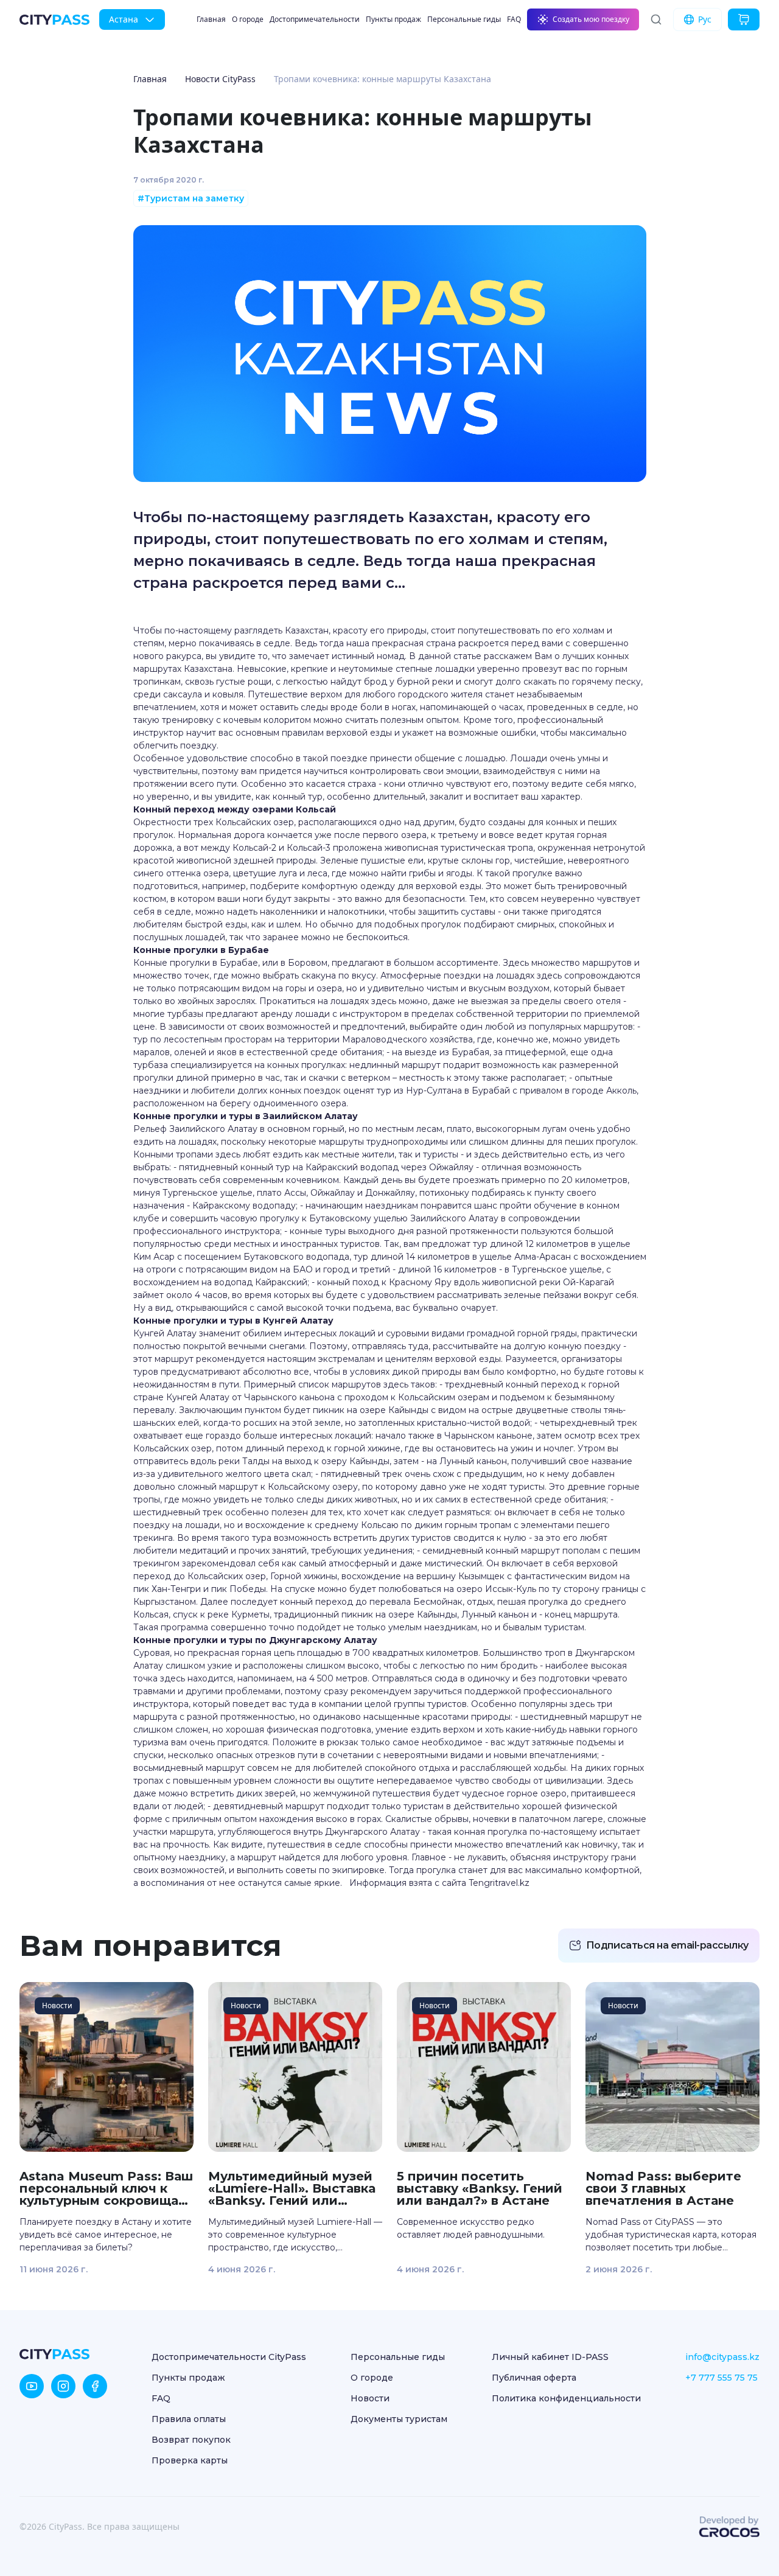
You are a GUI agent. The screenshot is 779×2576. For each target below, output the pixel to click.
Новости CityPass (220, 79)
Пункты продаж (393, 19)
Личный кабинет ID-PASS (550, 2357)
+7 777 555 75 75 (721, 2378)
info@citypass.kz (722, 2357)
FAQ (514, 19)
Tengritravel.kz (499, 1883)
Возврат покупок (191, 2440)
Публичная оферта (534, 2378)
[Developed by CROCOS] (729, 2527)
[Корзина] (744, 19)
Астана (124, 19)
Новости (370, 2398)
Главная (211, 19)
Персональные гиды (464, 19)
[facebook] (95, 2386)
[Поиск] (656, 19)
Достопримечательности (315, 19)
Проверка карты (190, 2460)
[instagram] (63, 2386)
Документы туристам (399, 2419)
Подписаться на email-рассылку (667, 1945)
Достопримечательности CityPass (229, 2357)
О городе (248, 19)
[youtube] (32, 2386)
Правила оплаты (189, 2419)
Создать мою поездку (591, 19)
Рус (705, 19)
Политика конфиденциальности (566, 2398)
